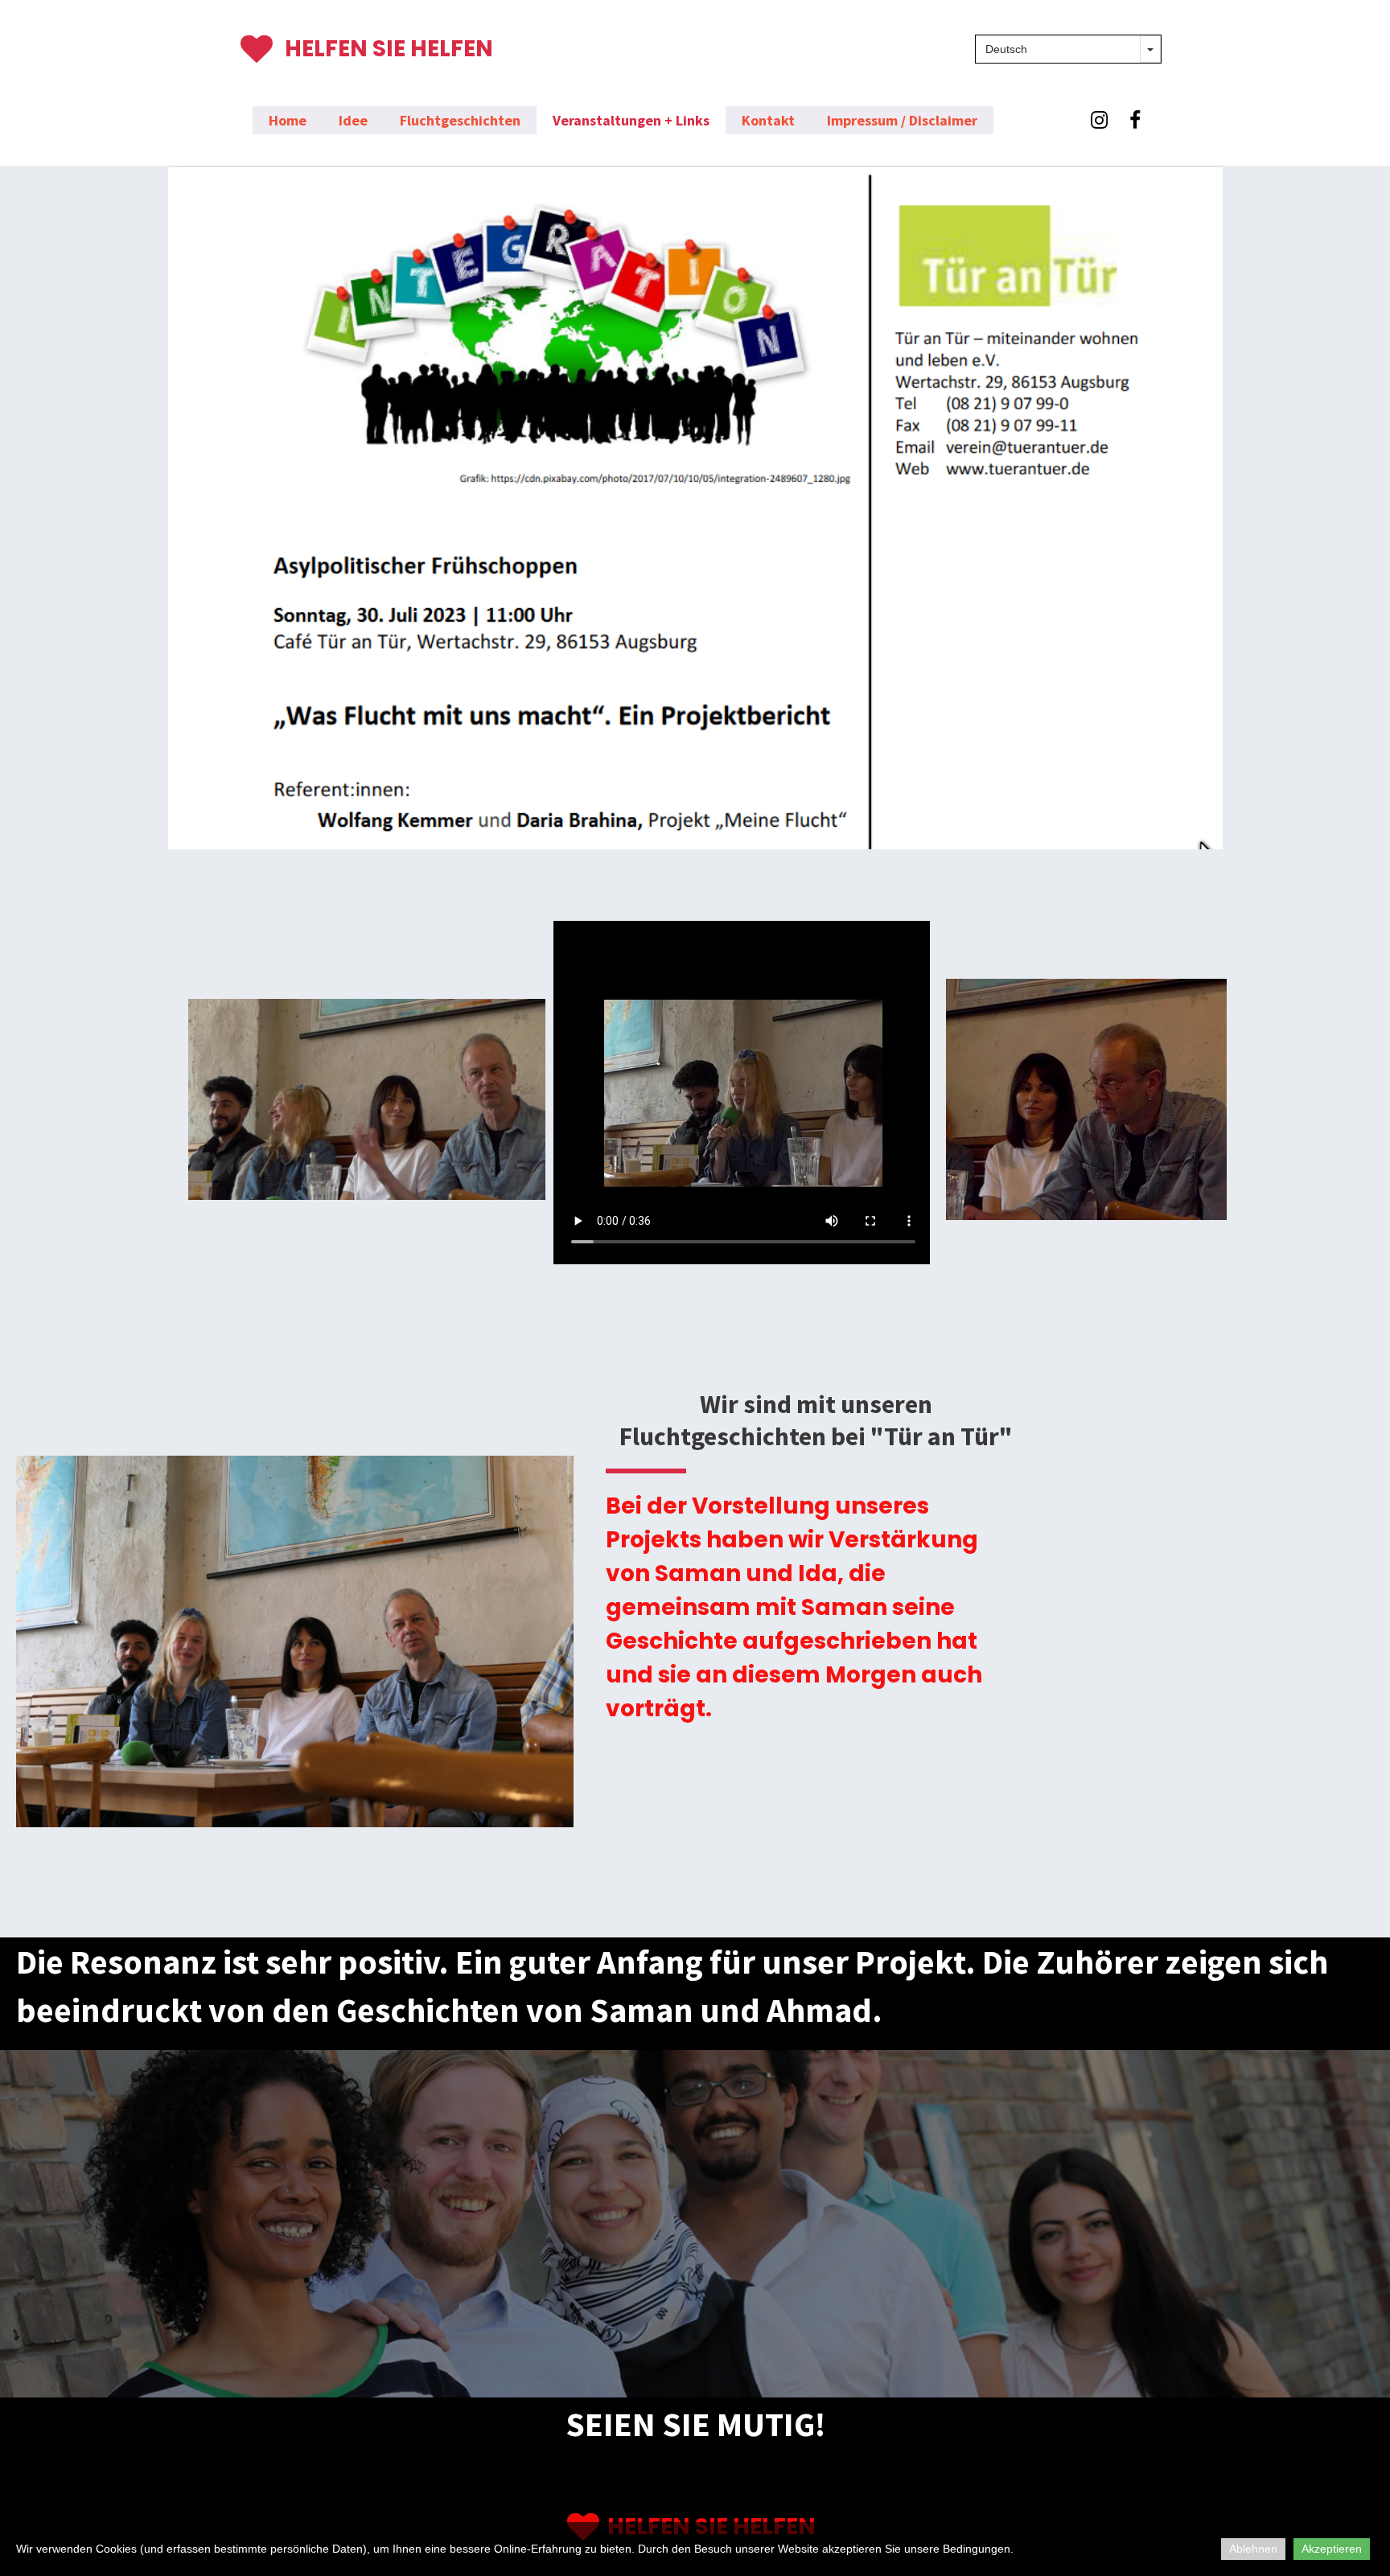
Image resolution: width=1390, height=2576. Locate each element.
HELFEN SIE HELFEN (389, 49)
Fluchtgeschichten (460, 120)
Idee (353, 120)
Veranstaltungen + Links (631, 120)
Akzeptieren (1332, 2549)
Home (288, 120)
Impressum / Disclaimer (902, 120)
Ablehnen (1253, 2549)
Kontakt (768, 120)
